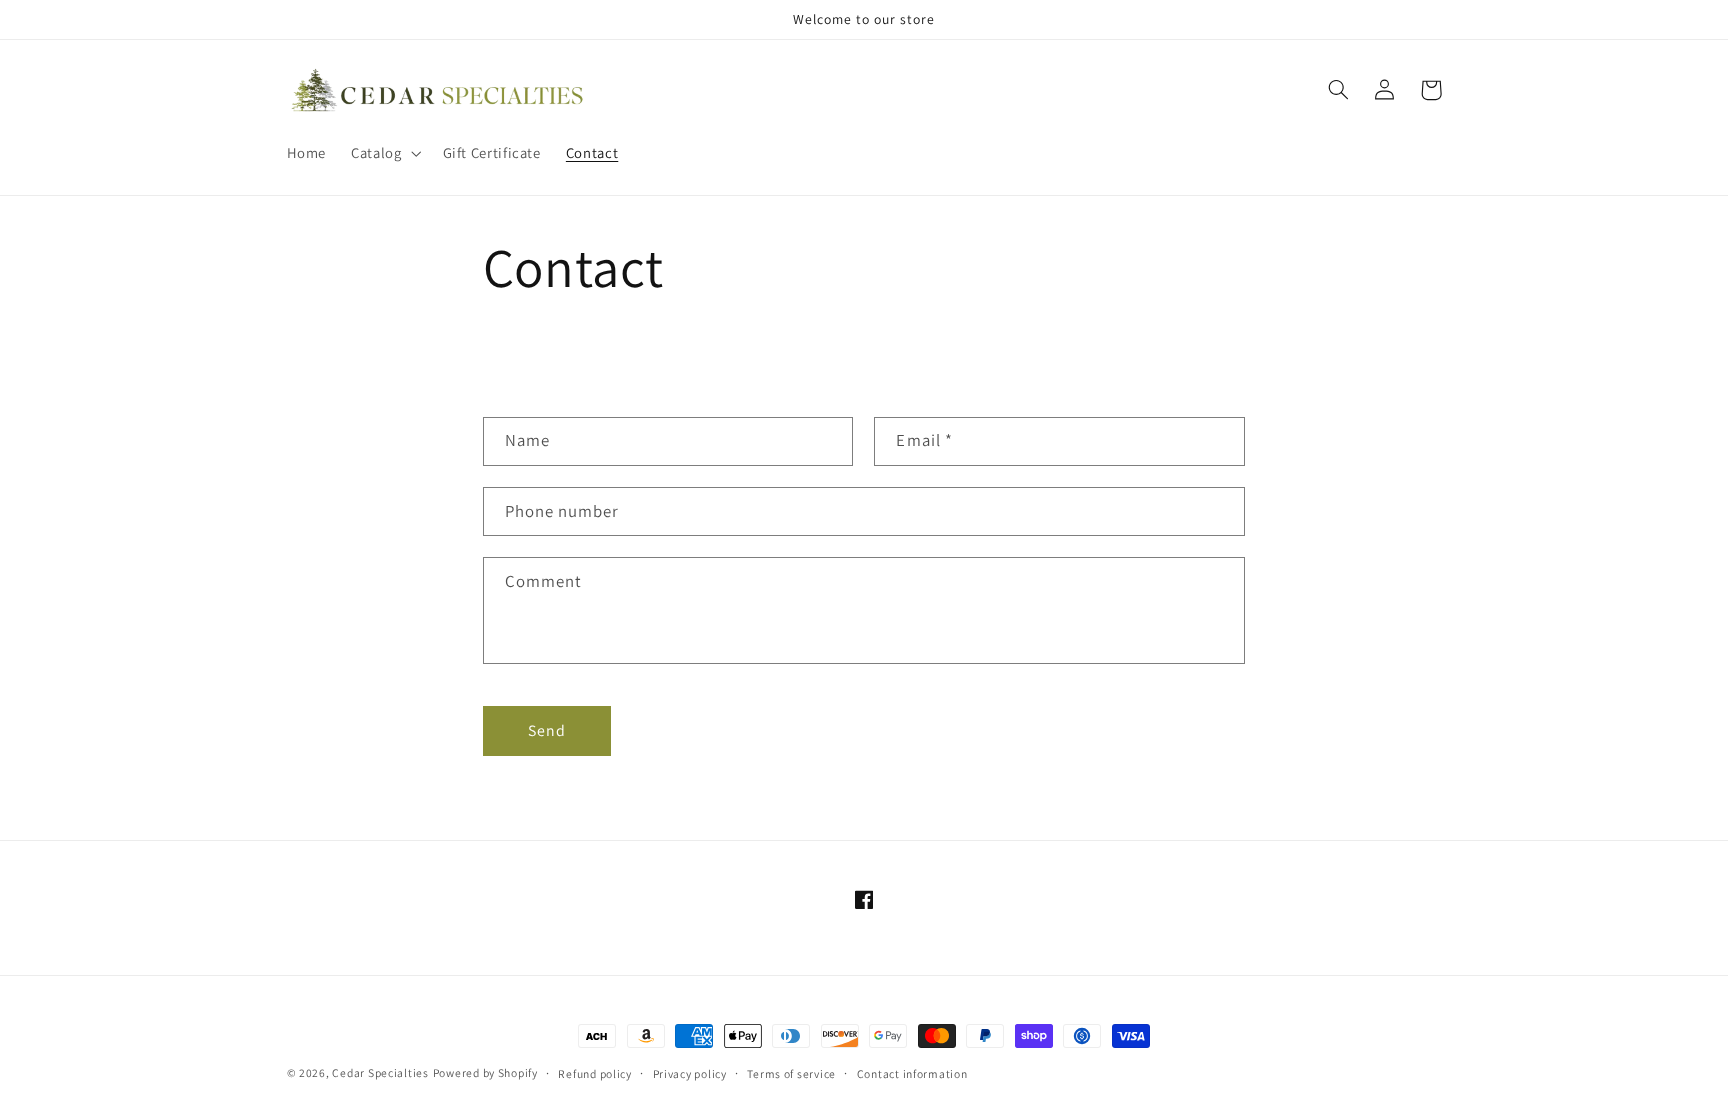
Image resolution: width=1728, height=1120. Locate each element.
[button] (384, 153)
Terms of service (791, 1073)
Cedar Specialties (380, 1072)
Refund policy (595, 1073)
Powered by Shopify (485, 1072)
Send (547, 730)
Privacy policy (690, 1073)
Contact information (912, 1073)
